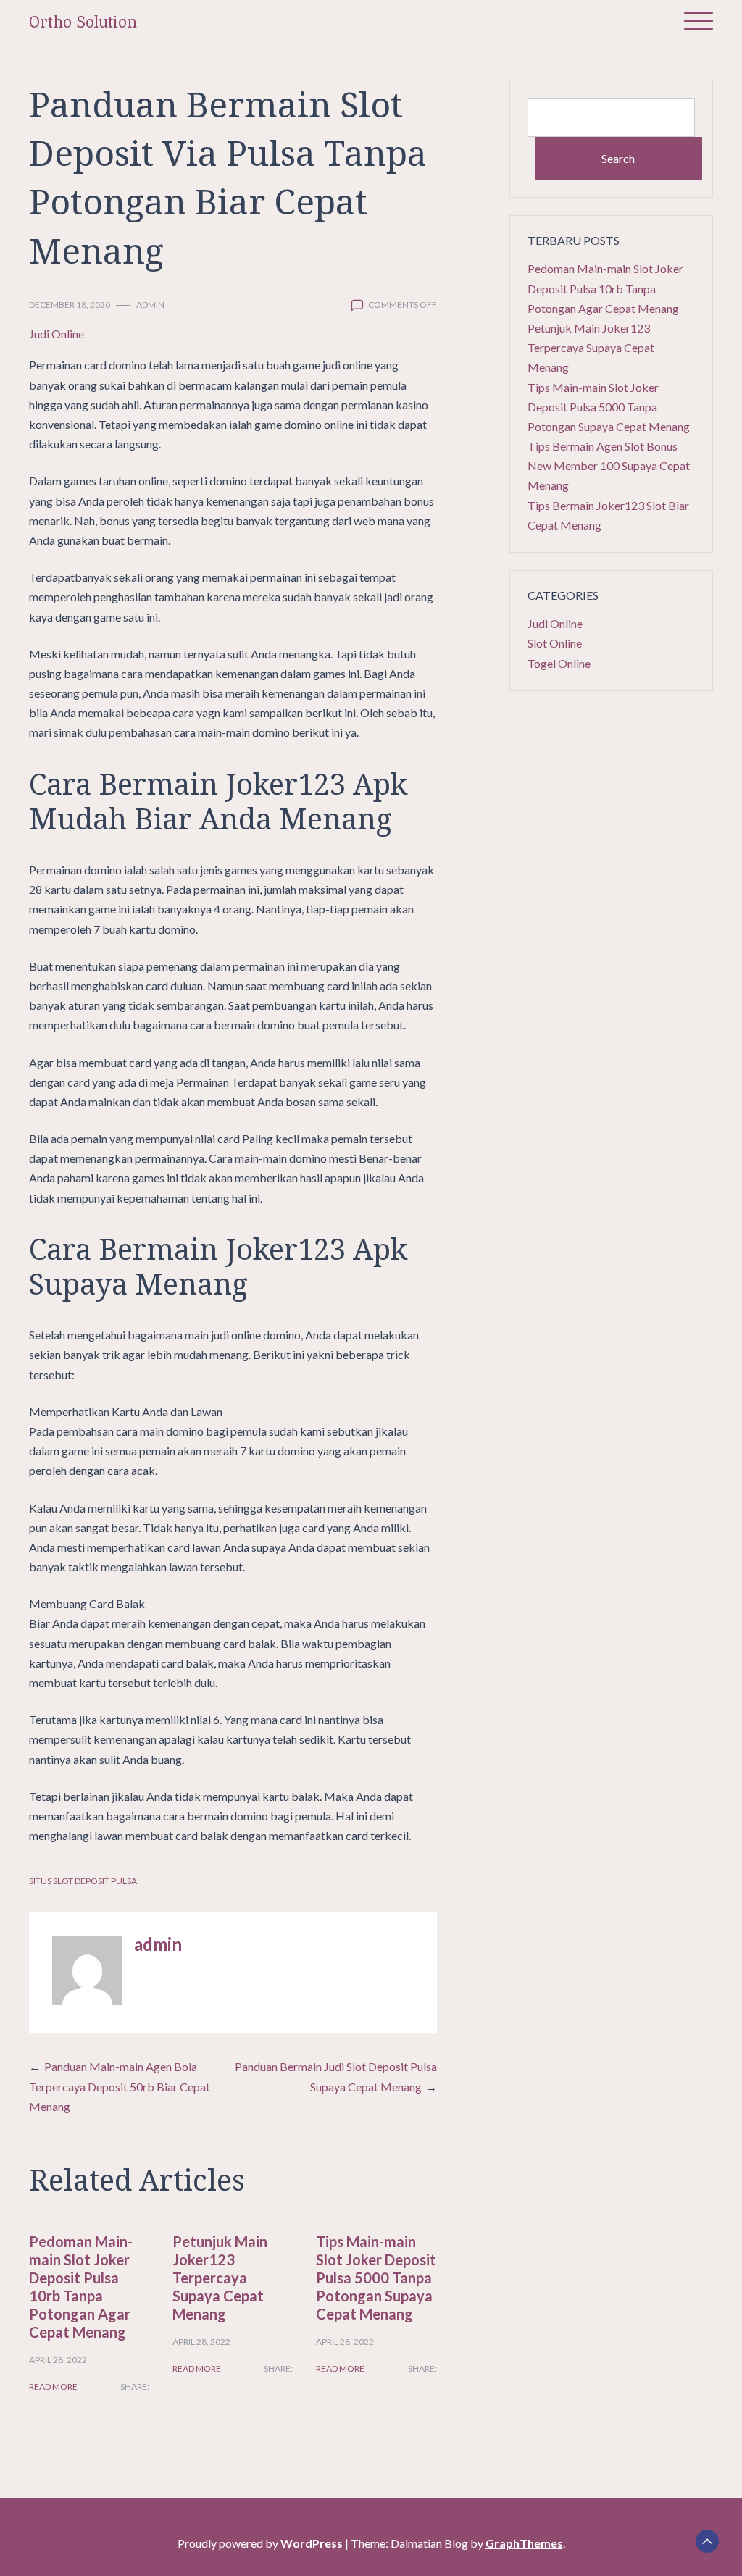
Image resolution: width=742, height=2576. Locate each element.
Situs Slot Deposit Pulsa (83, 1881)
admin (150, 305)
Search (618, 158)
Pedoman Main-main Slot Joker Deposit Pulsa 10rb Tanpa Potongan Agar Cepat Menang (81, 2287)
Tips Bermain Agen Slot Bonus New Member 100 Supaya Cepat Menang (609, 465)
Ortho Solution (83, 22)
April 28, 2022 (58, 2360)
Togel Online (559, 663)
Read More (53, 2387)
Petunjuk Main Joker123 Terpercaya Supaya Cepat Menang (220, 2278)
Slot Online (555, 643)
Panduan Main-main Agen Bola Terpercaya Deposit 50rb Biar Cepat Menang (120, 2086)
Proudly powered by (260, 2543)
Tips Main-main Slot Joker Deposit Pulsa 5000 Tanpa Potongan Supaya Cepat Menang (376, 2278)
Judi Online (57, 334)
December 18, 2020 (70, 305)
